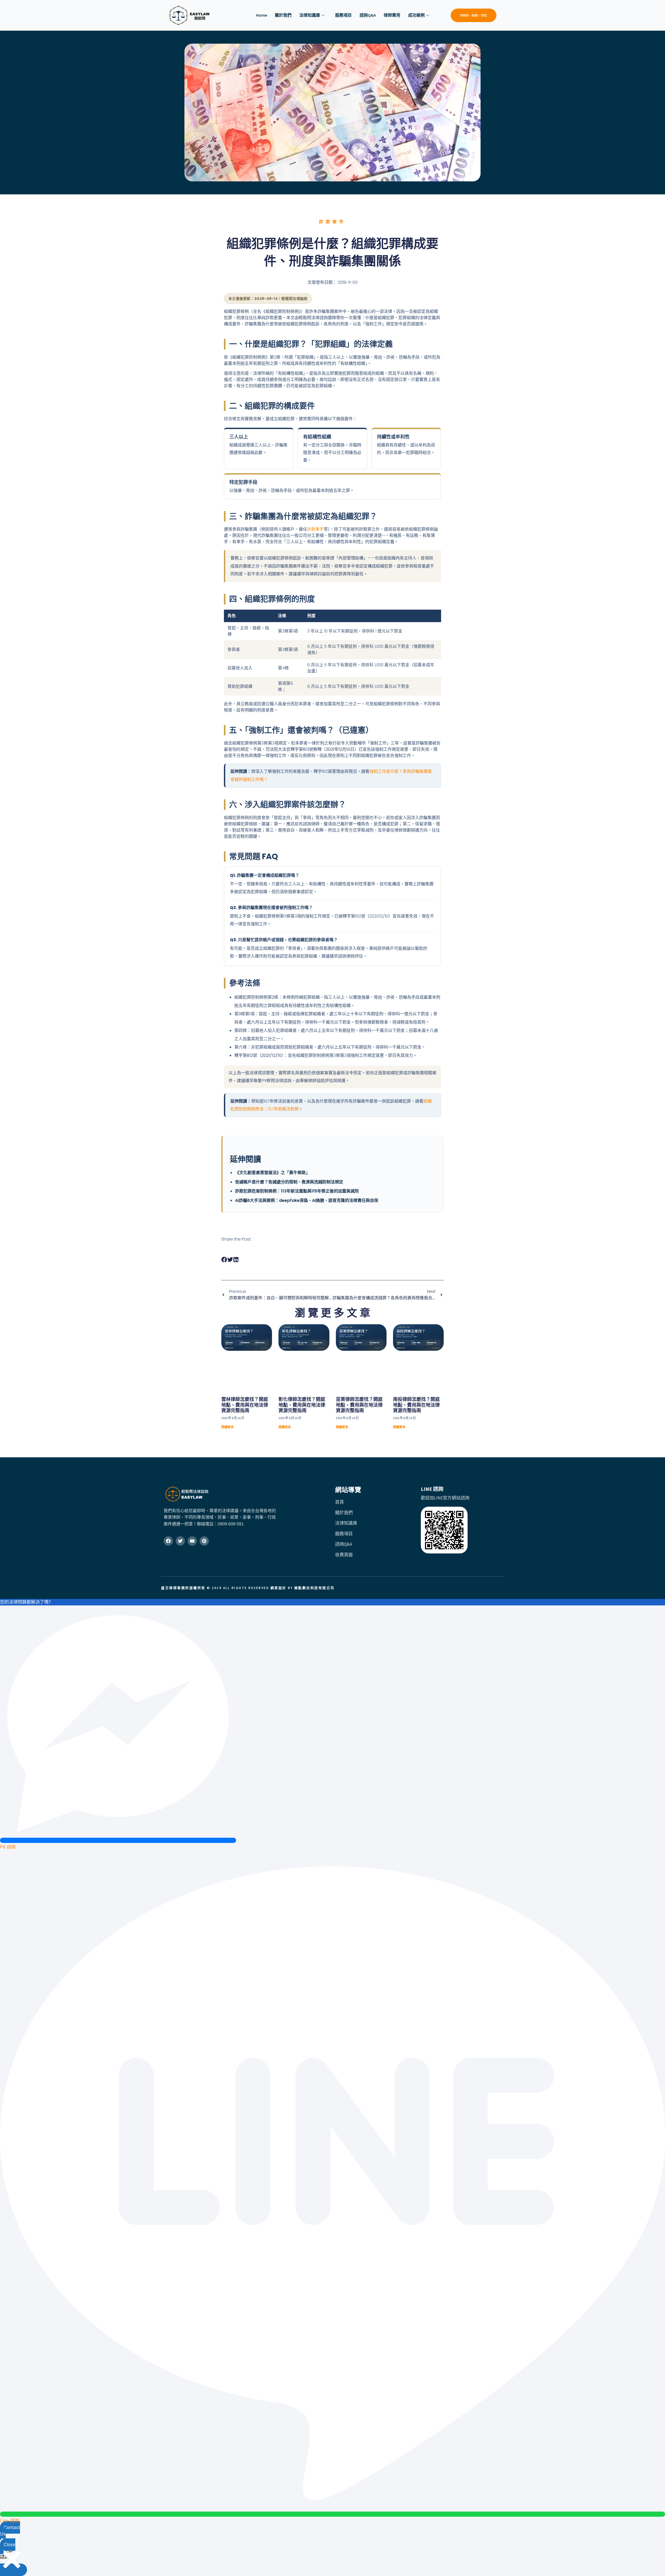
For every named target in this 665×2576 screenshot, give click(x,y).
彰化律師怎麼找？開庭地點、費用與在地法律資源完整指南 (302, 1405)
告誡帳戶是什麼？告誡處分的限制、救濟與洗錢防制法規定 (289, 1182)
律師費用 (392, 15)
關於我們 (283, 15)
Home (262, 15)
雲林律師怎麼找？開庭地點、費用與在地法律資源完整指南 (245, 1405)
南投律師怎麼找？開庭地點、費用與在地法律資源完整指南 (416, 1405)
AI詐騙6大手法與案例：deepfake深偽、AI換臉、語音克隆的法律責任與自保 (307, 1200)
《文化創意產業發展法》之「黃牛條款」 (272, 1173)
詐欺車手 (315, 529)
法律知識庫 (310, 15)
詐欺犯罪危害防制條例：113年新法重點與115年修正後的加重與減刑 (297, 1191)
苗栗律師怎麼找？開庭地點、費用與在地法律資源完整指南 (359, 1405)
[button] (224, 1260)
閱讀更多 (228, 1427)
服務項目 (343, 15)
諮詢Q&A (368, 15)
